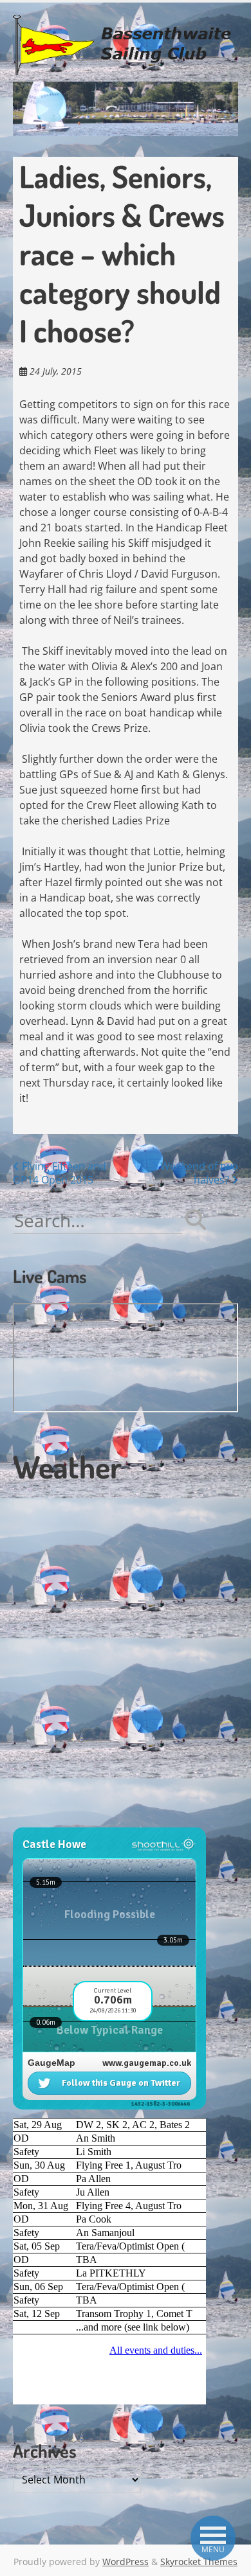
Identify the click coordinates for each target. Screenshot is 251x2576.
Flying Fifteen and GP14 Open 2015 (60, 1173)
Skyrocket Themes (199, 2562)
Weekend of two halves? (199, 1173)
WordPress (126, 2562)
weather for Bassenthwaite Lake (100, 1820)
